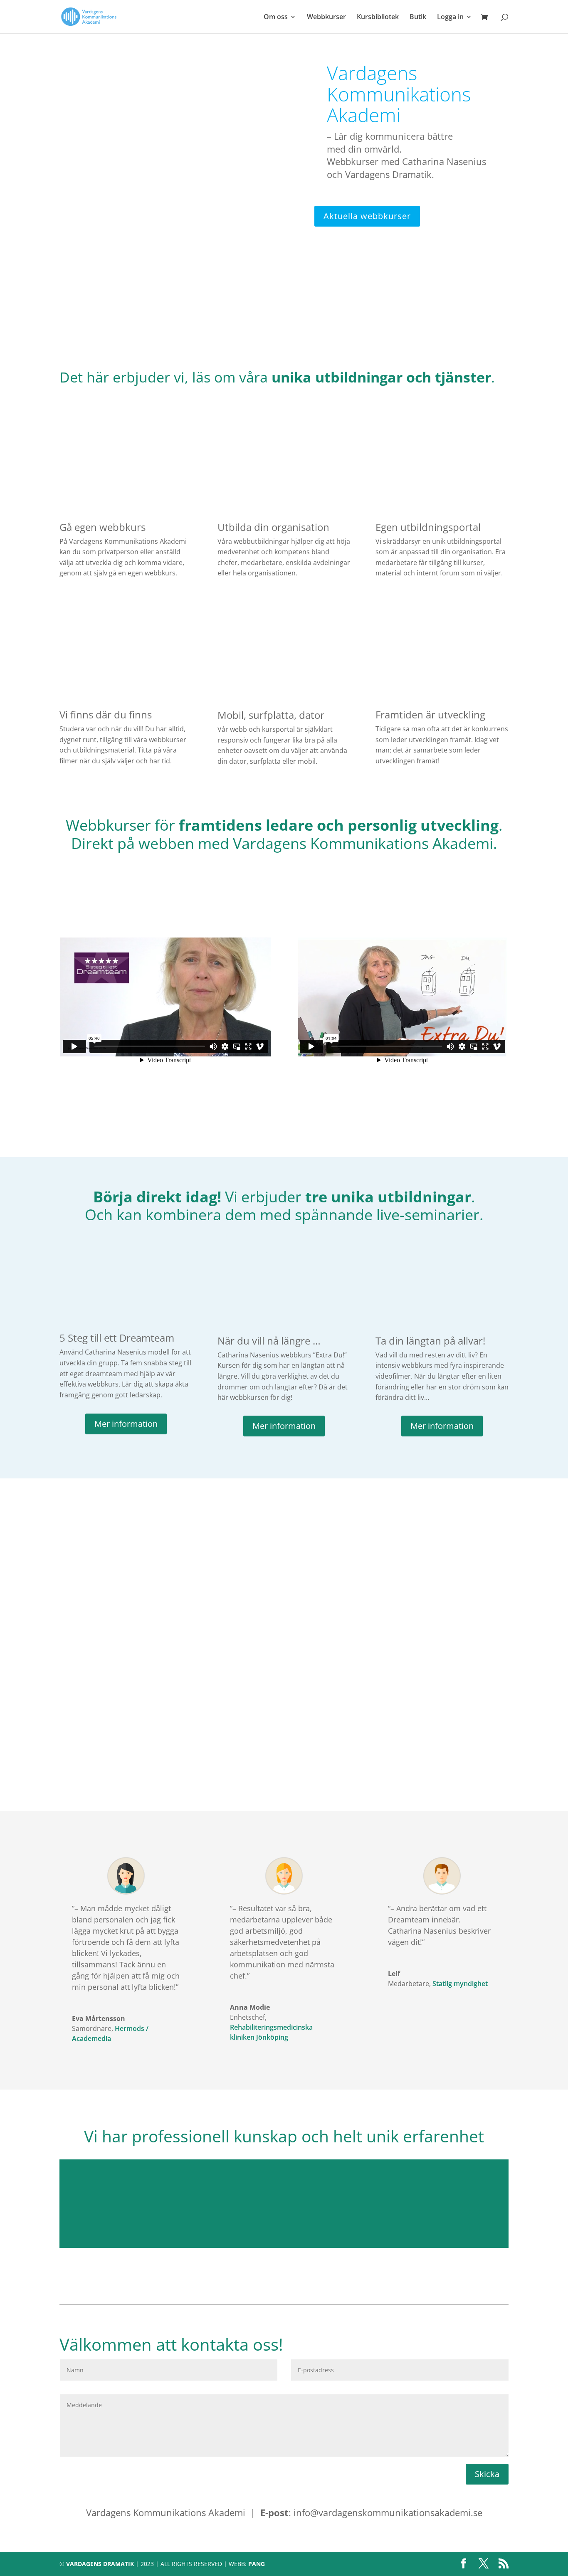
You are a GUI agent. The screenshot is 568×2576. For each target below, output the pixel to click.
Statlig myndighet (460, 1984)
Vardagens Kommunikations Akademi (399, 94)
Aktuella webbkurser (367, 216)
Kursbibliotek (378, 17)
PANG (257, 2564)
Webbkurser (326, 17)
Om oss (276, 17)
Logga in (450, 17)
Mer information (126, 1424)
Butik (418, 17)
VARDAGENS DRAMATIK (100, 2564)
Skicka (487, 2474)
